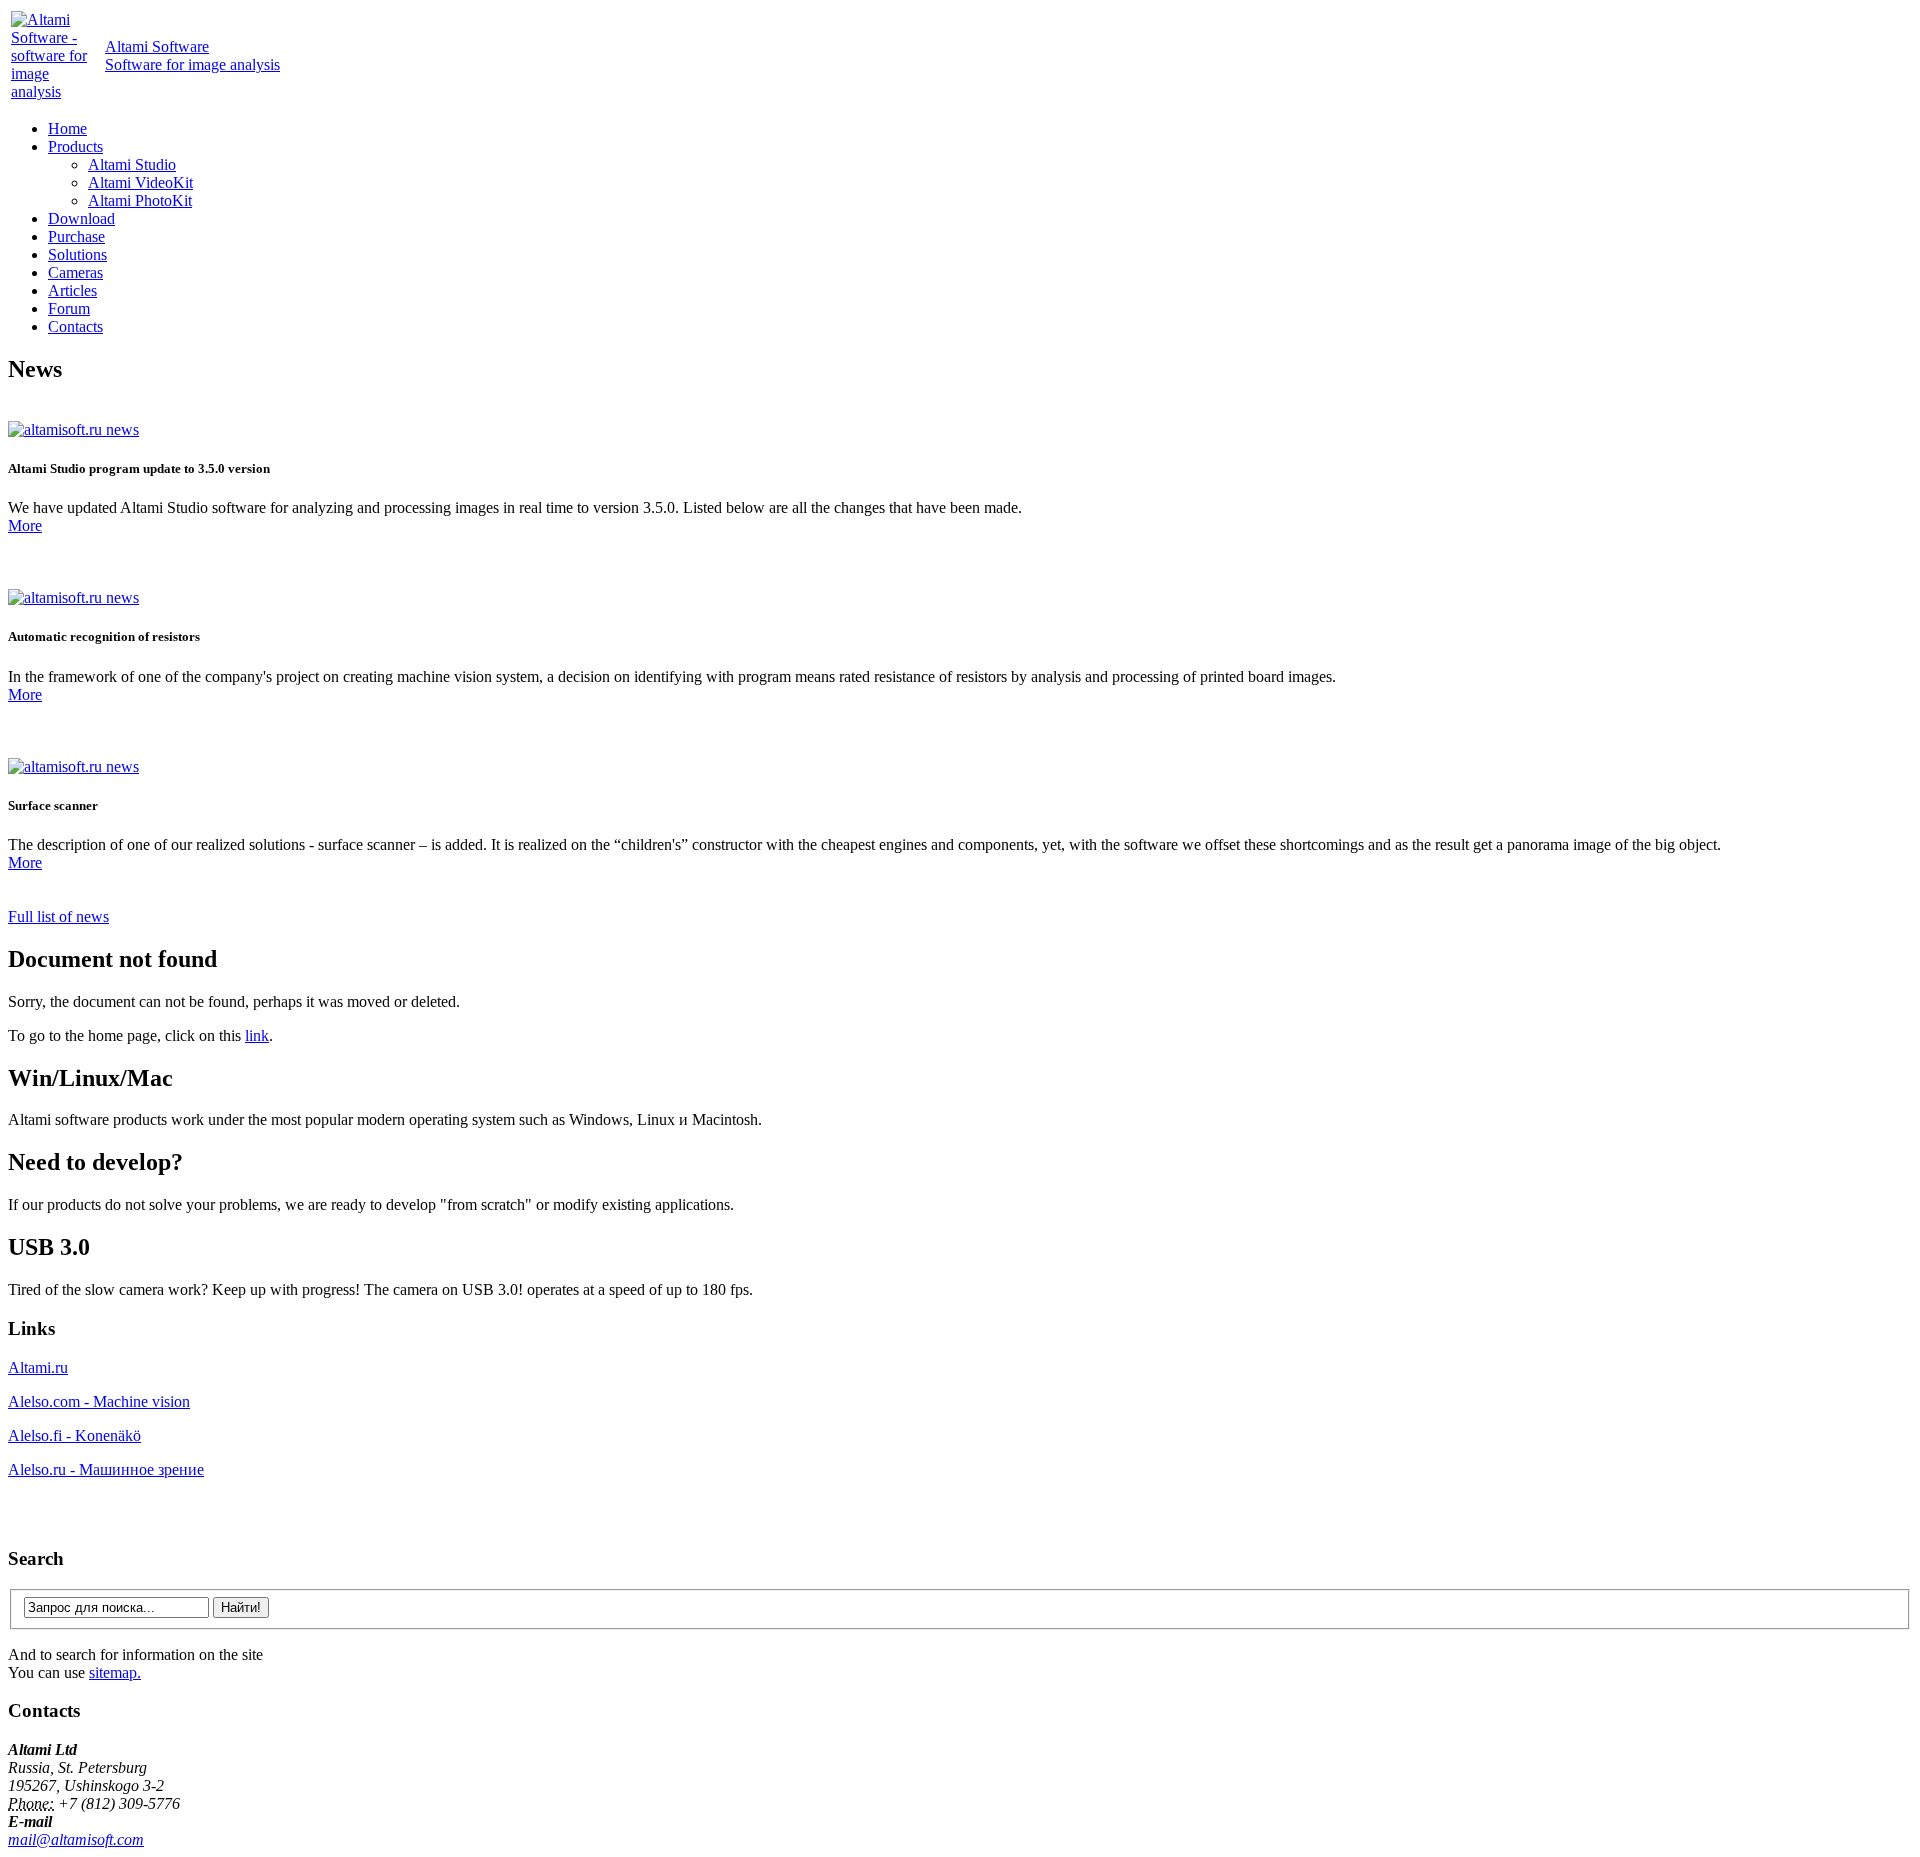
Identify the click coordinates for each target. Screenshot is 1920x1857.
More (25, 525)
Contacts (75, 326)
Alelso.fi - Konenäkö (74, 1435)
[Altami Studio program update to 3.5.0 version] (73, 429)
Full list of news (58, 916)
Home (67, 128)
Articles (72, 290)
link (257, 1035)
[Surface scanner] (73, 766)
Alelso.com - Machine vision (99, 1401)
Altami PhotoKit (140, 200)
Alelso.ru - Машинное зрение (106, 1469)
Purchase (76, 236)
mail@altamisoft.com (76, 1839)
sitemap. (115, 1672)
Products (75, 146)
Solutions (77, 254)
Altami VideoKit (140, 182)
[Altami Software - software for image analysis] (56, 91)
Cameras (75, 272)
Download (81, 218)
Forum (69, 308)
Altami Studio (132, 164)
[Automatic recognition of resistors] (73, 597)
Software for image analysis (192, 55)
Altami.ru (38, 1367)
